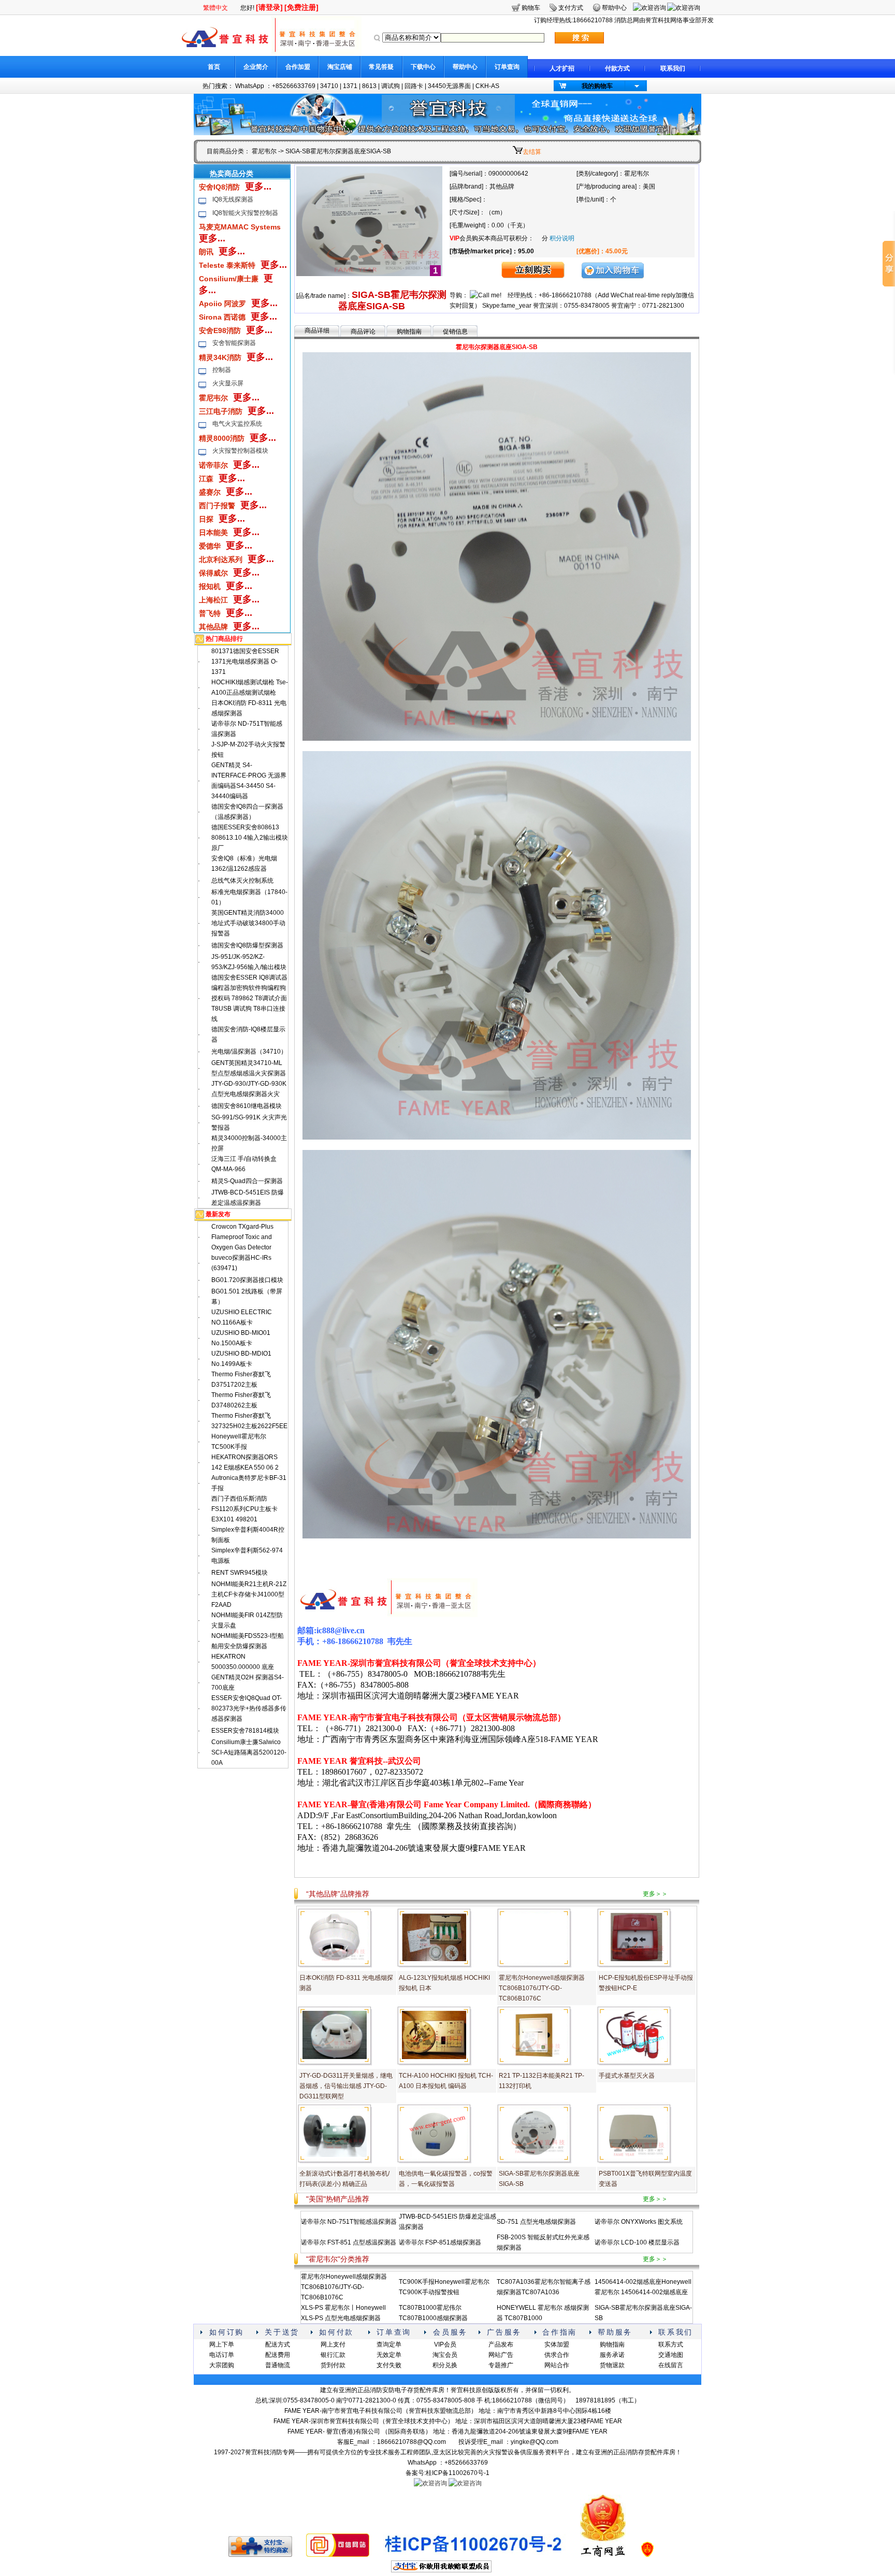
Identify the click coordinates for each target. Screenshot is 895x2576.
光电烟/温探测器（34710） (249, 1052)
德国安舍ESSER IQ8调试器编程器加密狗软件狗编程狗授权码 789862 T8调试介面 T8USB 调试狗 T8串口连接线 (249, 998)
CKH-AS (487, 86)
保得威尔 (213, 573)
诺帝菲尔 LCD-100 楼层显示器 (637, 2242)
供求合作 (557, 2355)
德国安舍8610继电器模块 (247, 1106)
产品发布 (501, 2344)
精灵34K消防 (220, 357)
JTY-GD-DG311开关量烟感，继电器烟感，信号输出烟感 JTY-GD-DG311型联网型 (346, 2086)
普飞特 (210, 613)
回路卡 (414, 86)
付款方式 (617, 68)
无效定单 (389, 2355)
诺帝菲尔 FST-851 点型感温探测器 (349, 2242)
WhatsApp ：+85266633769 (275, 86)
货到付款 (333, 2365)
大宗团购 (222, 2365)
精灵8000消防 (222, 438)
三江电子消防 (221, 411)
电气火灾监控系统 (237, 424)
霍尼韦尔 (264, 151)
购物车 (531, 8)
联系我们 (673, 68)
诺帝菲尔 (213, 465)
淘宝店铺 (340, 67)
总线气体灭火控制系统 (242, 881)
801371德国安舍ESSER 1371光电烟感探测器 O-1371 (245, 661)
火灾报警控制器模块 (240, 451)
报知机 (210, 586)
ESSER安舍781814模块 (245, 1731)
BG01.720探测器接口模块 (247, 1280)
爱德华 (210, 546)
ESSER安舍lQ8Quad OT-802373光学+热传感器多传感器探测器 (249, 1708)
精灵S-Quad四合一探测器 (247, 1181)
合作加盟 (298, 67)
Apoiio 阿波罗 (222, 304)
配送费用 (278, 2355)
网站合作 (557, 2365)
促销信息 (455, 332)
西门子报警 (217, 506)
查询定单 (389, 2344)
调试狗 (391, 86)
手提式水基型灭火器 (627, 2076)
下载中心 (423, 67)
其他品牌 (213, 627)
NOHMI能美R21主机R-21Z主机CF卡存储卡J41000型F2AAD (249, 1594)
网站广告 (501, 2355)
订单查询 (507, 67)
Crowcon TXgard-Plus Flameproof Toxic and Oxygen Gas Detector (242, 1237)
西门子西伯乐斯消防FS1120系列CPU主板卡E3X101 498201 (244, 1509)
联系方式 (671, 2344)
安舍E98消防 (220, 330)
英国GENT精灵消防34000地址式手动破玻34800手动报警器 (248, 923)
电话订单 (222, 2355)
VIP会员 (445, 2344)
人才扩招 (562, 68)
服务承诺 (612, 2355)
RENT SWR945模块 (240, 1573)
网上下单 (222, 2344)
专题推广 (501, 2365)
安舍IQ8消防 (219, 187)
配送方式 (278, 2344)
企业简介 (256, 67)
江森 (206, 479)
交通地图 (671, 2355)
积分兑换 (445, 2365)
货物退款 (612, 2365)
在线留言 (671, 2365)
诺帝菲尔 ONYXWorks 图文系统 (639, 2222)
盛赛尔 (210, 492)
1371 (350, 86)
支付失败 (389, 2365)
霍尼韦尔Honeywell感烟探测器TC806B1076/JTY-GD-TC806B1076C (542, 1988)
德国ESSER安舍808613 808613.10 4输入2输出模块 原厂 (250, 838)
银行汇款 (333, 2355)
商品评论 (363, 332)
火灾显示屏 (228, 383)
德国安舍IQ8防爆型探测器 (247, 945)
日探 (206, 519)
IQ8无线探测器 (233, 199)
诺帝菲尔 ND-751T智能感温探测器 (349, 2222)
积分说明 (562, 238)
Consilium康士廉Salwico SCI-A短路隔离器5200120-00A (249, 1752)
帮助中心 (465, 67)
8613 (369, 86)
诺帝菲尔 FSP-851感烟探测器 (440, 2242)
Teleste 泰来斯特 (227, 265)
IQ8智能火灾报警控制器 (245, 213)
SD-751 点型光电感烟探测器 (536, 2222)
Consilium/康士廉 (229, 279)
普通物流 (278, 2365)
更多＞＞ (655, 1894)
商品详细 (317, 330)
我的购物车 (597, 86)
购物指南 (409, 332)
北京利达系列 (221, 559)
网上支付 (333, 2344)
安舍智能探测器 (234, 343)
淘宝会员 (445, 2355)
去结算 (532, 152)
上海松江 (213, 600)
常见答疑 (381, 67)
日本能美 (213, 533)
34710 (329, 86)
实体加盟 (557, 2344)
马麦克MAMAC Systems (240, 227)
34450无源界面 (449, 86)
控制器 (222, 370)
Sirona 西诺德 (222, 317)
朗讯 (206, 252)
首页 (214, 67)
